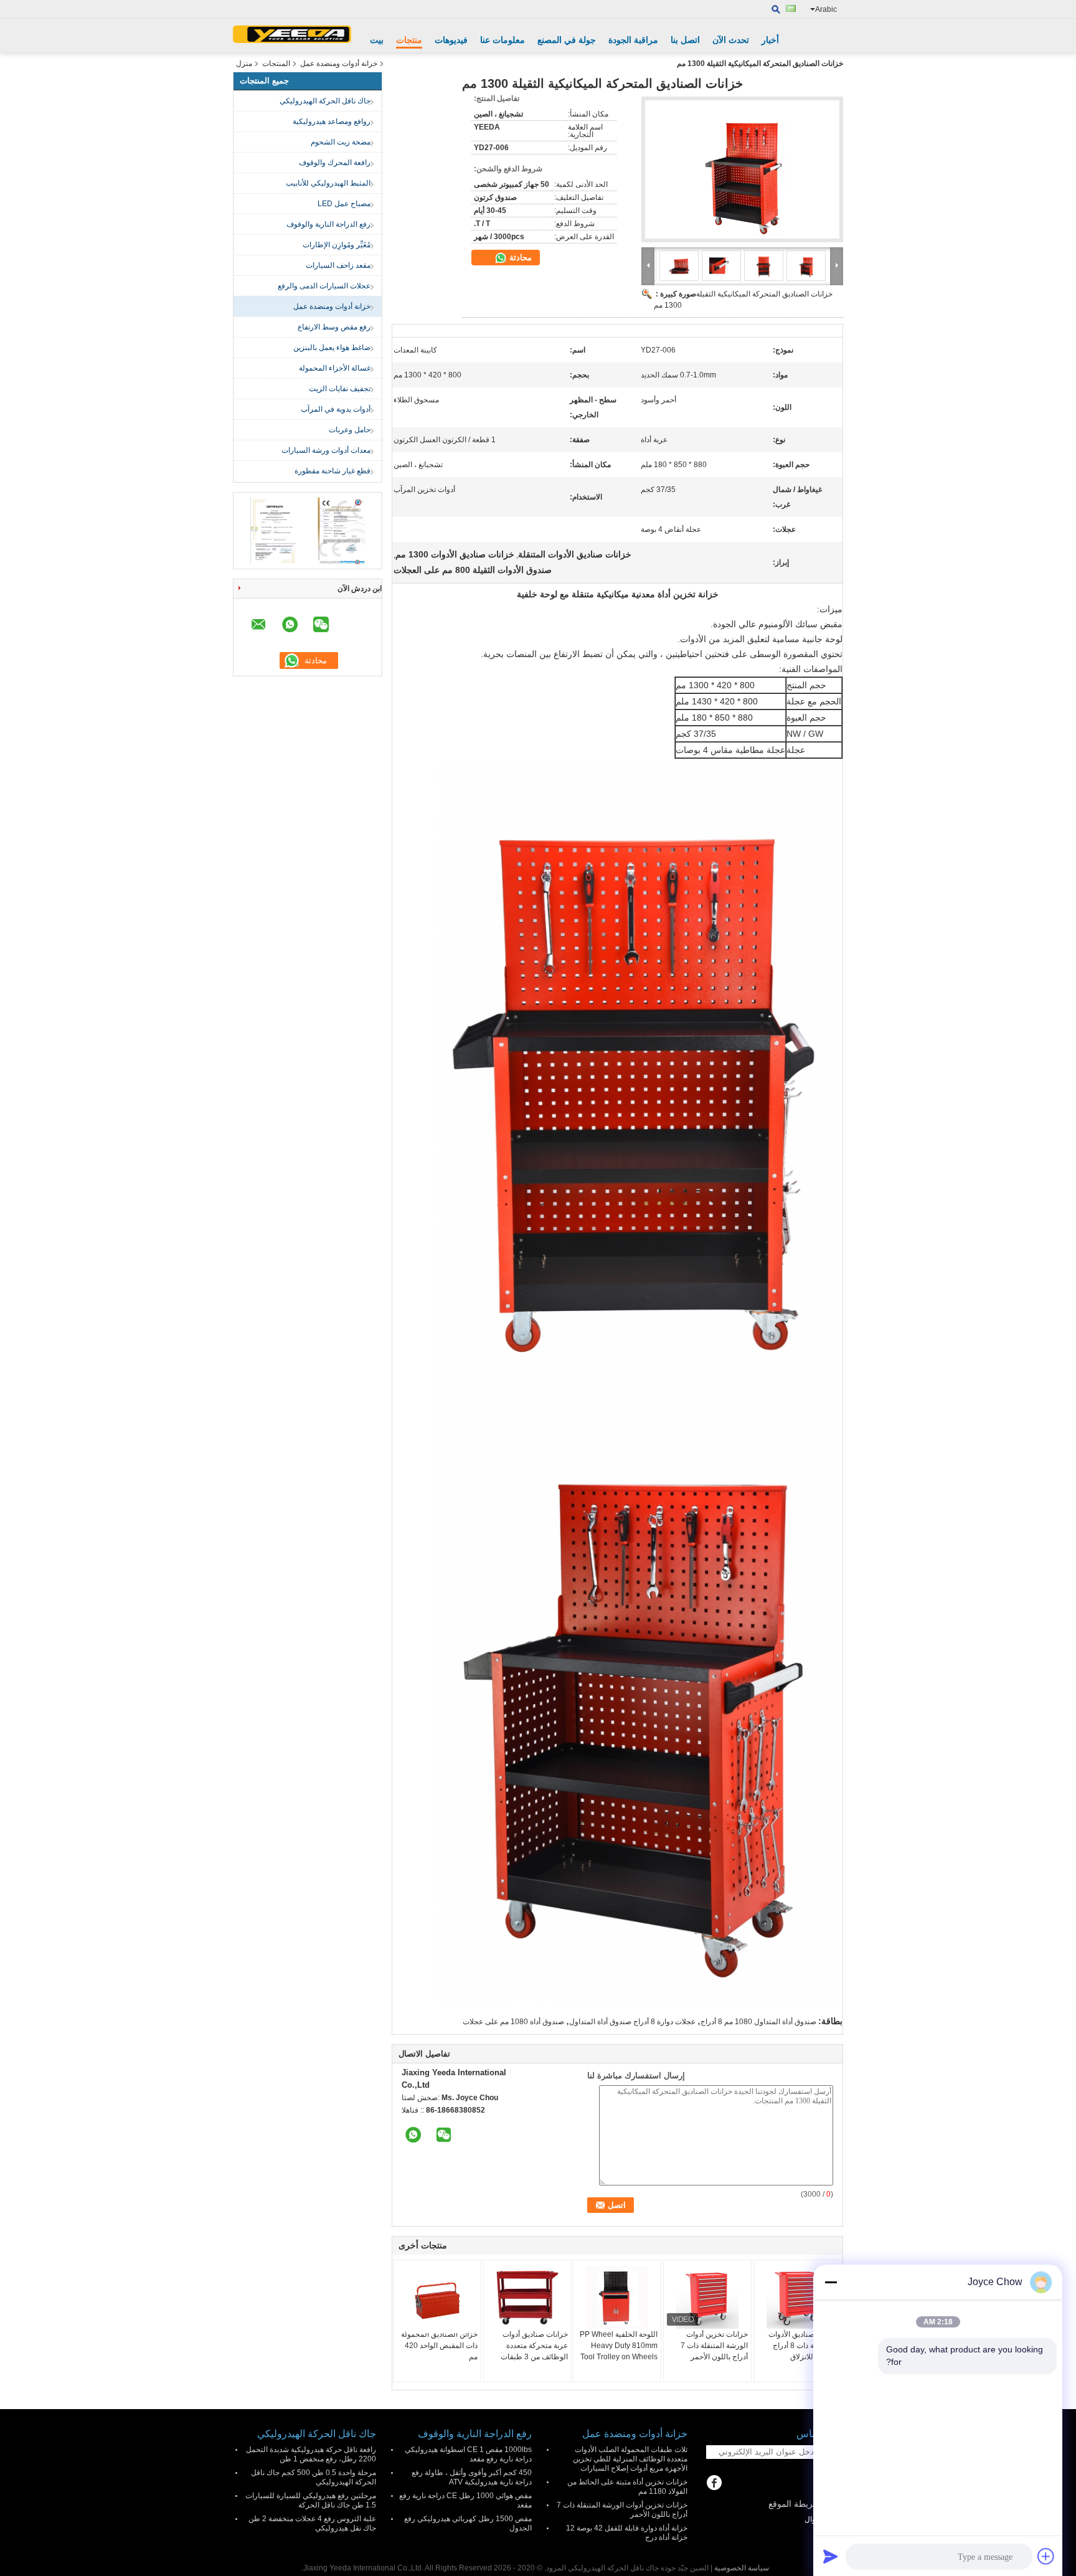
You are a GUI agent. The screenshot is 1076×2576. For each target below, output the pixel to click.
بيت (377, 40)
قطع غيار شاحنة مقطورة (333, 471)
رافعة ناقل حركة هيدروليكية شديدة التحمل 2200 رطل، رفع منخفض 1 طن (311, 2454)
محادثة (519, 258)
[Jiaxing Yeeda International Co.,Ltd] (292, 36)
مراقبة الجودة (633, 40)
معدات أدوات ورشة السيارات (326, 450)
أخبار (770, 40)
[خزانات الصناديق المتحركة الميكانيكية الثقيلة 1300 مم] (742, 169)
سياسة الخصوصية (742, 2568)
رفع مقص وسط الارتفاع (334, 327)
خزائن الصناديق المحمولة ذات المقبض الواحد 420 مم (439, 2346)
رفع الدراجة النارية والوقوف (328, 224)
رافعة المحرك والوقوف (335, 163)
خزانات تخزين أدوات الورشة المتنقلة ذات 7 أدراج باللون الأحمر (714, 2346)
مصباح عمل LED (344, 204)
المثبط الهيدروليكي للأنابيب (328, 183)
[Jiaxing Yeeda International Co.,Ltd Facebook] (714, 2484)
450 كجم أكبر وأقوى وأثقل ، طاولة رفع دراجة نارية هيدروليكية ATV (472, 2477)
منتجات (409, 40)
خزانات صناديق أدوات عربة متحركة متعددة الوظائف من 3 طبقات (534, 2346)
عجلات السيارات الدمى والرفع (324, 286)
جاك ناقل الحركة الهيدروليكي (325, 101)
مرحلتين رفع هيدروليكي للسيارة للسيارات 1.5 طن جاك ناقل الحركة (311, 2500)
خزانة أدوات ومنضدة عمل (339, 64)
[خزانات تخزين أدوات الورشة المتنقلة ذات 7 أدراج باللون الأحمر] (707, 2298)
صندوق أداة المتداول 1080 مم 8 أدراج (758, 2022)
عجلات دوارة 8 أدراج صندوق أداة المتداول (632, 2022)
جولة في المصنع (567, 40)
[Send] (831, 2556)
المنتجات (276, 64)
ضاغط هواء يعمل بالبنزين (332, 348)
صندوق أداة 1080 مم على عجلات (513, 2022)
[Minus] (831, 2282)
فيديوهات (451, 40)
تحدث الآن (731, 40)
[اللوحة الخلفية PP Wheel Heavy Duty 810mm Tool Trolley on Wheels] (617, 2298)
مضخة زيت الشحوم (341, 142)
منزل (244, 64)
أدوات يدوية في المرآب (336, 409)
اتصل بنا (685, 40)
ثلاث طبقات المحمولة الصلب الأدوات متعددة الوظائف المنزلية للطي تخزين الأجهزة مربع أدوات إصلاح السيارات (630, 2459)
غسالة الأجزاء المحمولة (335, 368)
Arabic (826, 9)
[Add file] (1046, 2556)
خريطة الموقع (794, 2504)
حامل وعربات (350, 430)
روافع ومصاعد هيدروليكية (332, 121)
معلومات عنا (503, 40)
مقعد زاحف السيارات (338, 265)
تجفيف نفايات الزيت (340, 389)
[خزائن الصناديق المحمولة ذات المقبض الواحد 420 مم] (437, 2300)
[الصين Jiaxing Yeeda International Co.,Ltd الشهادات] (274, 530)
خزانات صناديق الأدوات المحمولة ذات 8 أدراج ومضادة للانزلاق (803, 2346)
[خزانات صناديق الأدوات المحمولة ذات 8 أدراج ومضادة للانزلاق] (798, 2298)
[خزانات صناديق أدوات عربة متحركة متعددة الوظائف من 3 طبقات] (527, 2298)
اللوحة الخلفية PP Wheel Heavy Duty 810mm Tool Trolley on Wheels (619, 2346)
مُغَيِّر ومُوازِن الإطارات (337, 245)
